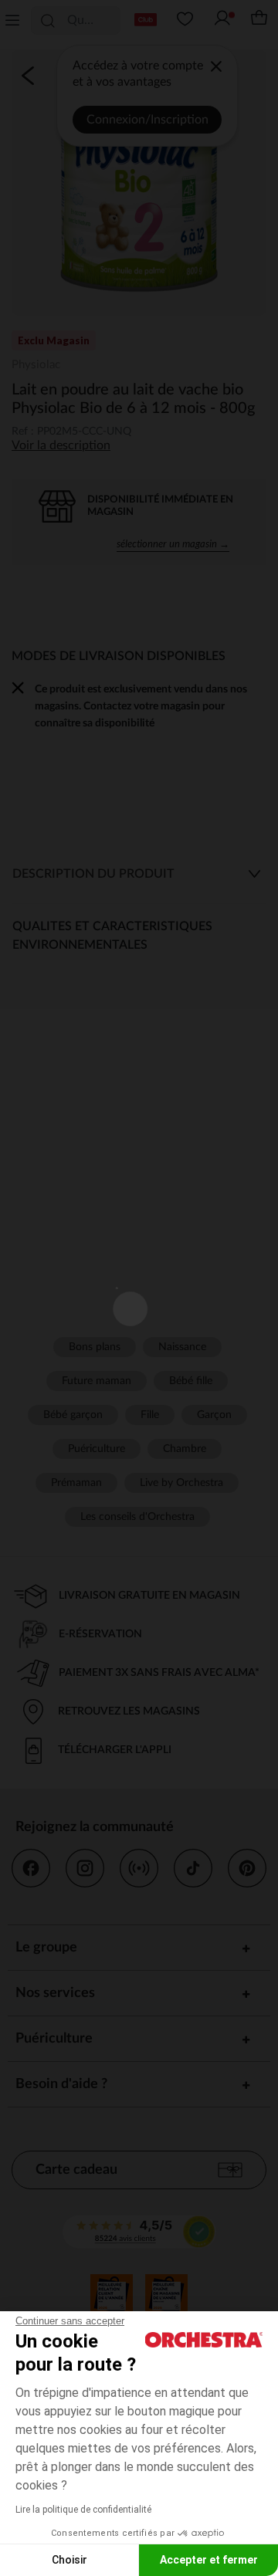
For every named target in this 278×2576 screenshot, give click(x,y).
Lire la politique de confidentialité (83, 2510)
